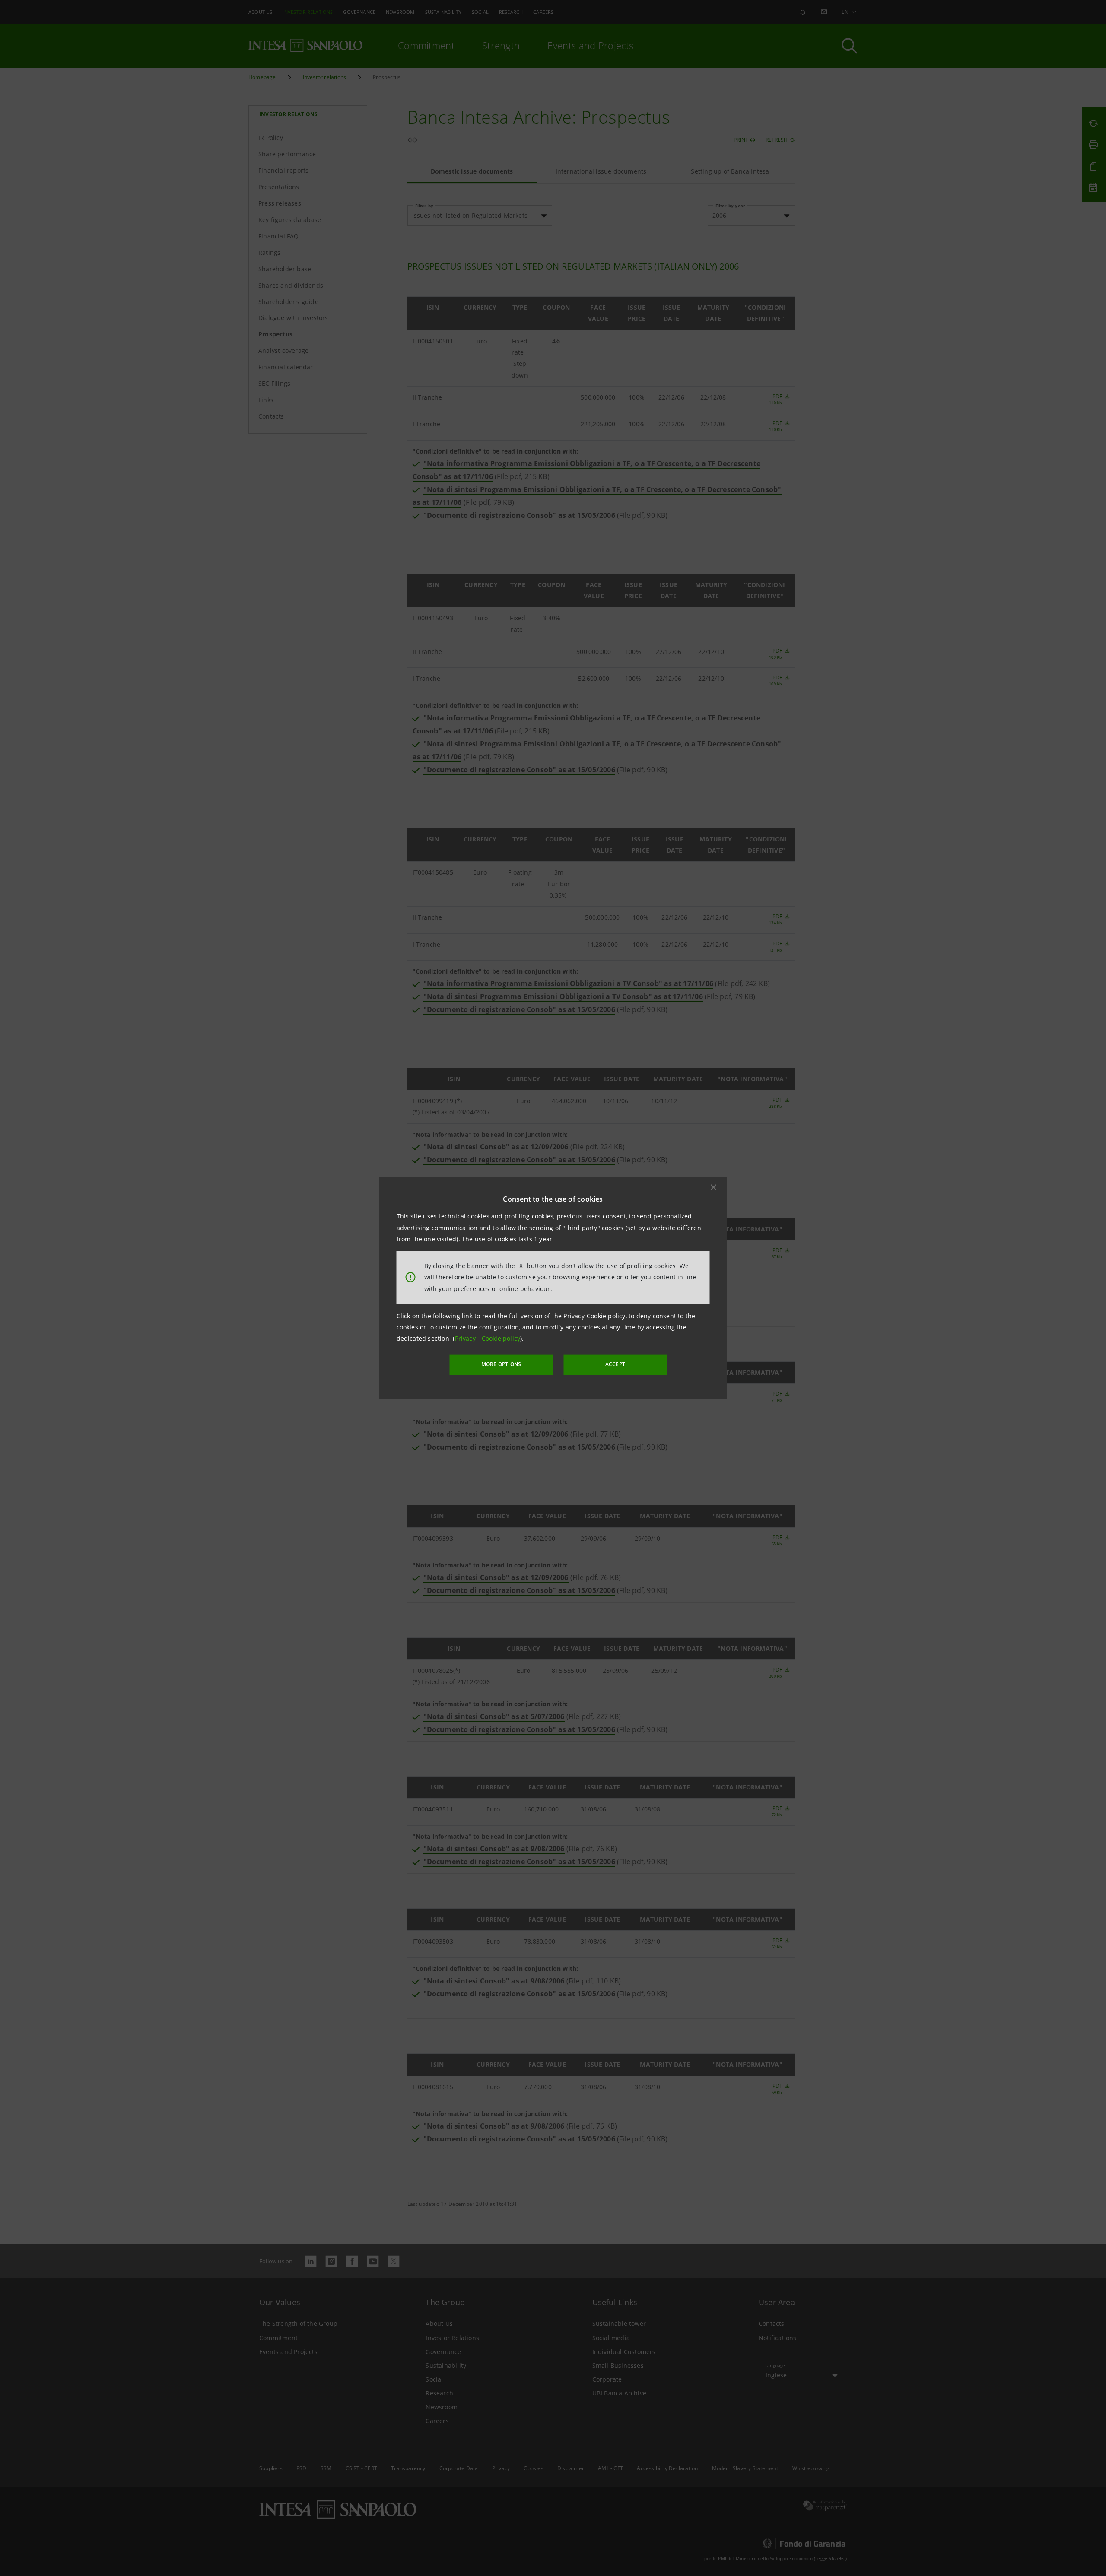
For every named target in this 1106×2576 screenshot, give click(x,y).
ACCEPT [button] (615, 1364)
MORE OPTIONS (501, 1364)
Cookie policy (501, 1338)
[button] (714, 1187)
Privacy (466, 1338)
